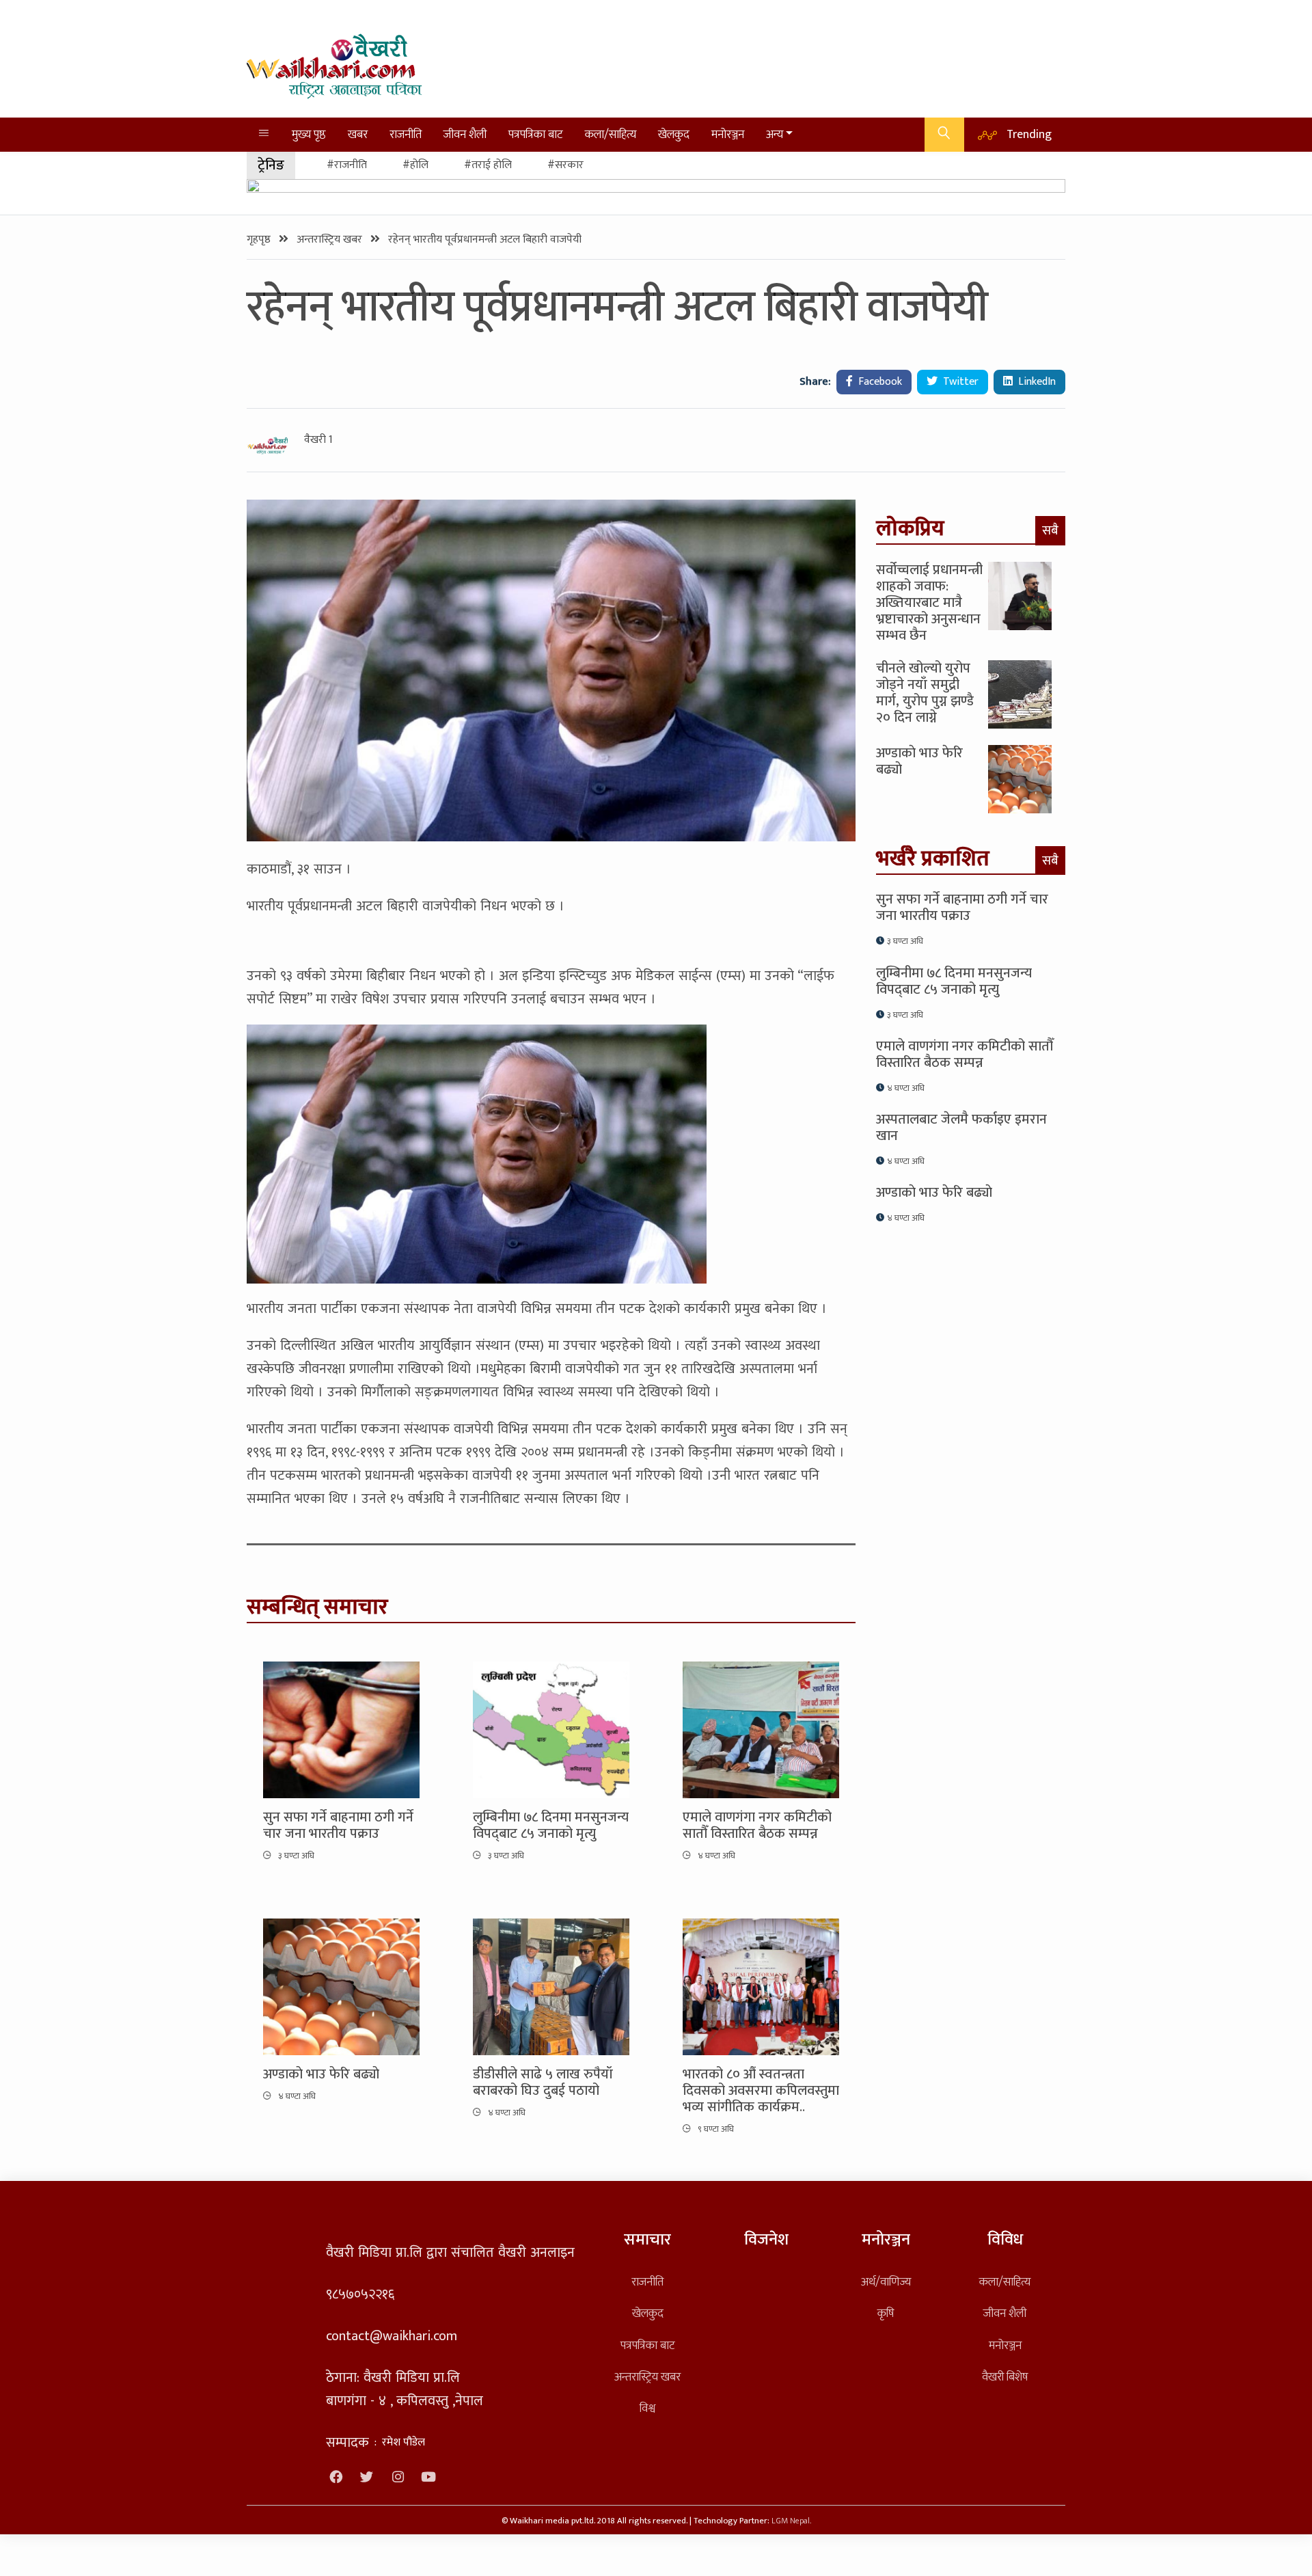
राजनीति (406, 134)
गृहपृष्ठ (260, 240)
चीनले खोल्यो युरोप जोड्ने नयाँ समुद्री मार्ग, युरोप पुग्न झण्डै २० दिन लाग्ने (925, 693)
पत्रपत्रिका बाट (536, 134)
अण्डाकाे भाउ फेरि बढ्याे (321, 2074)
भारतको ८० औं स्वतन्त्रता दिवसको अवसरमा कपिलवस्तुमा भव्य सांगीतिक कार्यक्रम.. (761, 2091)
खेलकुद (674, 134)
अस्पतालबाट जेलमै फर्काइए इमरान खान (961, 1128)
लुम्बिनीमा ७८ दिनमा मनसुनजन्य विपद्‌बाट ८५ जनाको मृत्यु (551, 1826)
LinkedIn (1036, 382)
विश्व (647, 2408)
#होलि (415, 165)
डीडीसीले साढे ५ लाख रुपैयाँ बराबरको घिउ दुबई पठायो (543, 2083)
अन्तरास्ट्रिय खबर (331, 240)
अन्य (775, 134)
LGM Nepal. (791, 2521)
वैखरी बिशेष (1005, 2377)
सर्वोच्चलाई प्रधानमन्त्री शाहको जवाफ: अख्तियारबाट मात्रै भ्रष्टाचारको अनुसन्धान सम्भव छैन (929, 603)
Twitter (959, 382)
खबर (358, 134)
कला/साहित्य (611, 134)
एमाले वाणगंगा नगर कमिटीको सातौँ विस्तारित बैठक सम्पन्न (757, 1826)
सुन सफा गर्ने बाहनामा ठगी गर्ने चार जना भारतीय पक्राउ (338, 1826)
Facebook (879, 382)
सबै (1050, 530)
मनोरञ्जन (728, 134)
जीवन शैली (465, 134)
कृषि (886, 2313)
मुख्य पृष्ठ (309, 134)
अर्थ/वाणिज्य (886, 2282)
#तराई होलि (488, 165)
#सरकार (565, 165)
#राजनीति (347, 165)
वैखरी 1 (318, 440)
